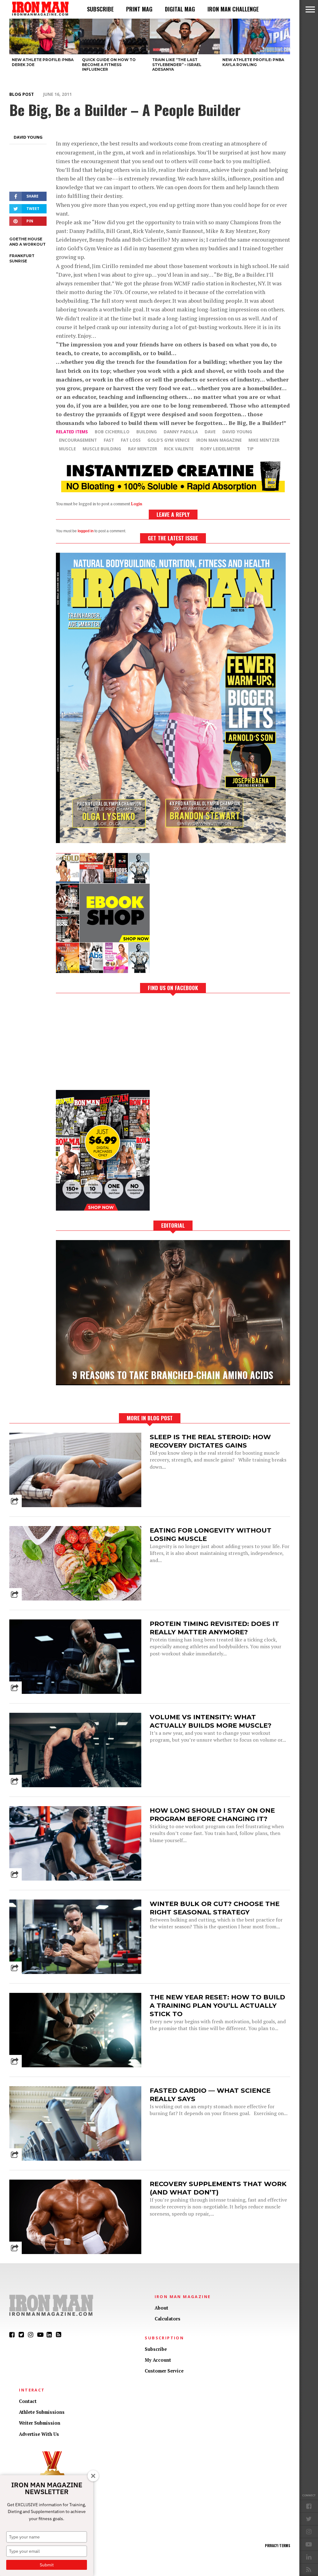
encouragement (78, 440)
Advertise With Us (39, 2434)
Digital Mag (180, 9)
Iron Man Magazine (219, 440)
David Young (28, 137)
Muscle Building (102, 449)
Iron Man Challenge (233, 9)
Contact (28, 2401)
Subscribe (100, 9)
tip (250, 449)
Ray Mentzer (143, 449)
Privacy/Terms (277, 2546)
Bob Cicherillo (112, 432)
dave (210, 432)
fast (109, 440)
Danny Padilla (181, 432)
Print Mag (139, 9)
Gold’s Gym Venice (168, 440)
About (161, 2308)
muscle (67, 449)
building (147, 432)
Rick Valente (179, 449)
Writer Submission (40, 2423)
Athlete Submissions (42, 2412)
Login (137, 504)
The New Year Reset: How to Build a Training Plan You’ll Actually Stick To (217, 2005)
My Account (158, 2360)
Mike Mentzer (264, 440)
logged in (86, 531)
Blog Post (22, 94)
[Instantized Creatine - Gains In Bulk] (173, 490)
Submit (47, 2565)
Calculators (168, 2319)
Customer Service (164, 2371)
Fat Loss (131, 440)
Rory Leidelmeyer (220, 449)
